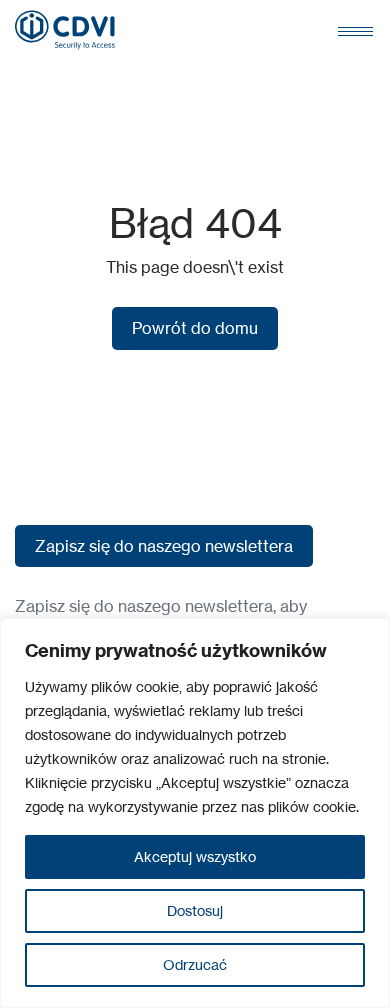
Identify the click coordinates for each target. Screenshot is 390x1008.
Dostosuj (195, 910)
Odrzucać (195, 964)
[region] (195, 813)
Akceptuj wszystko (195, 856)
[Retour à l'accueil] (65, 30)
